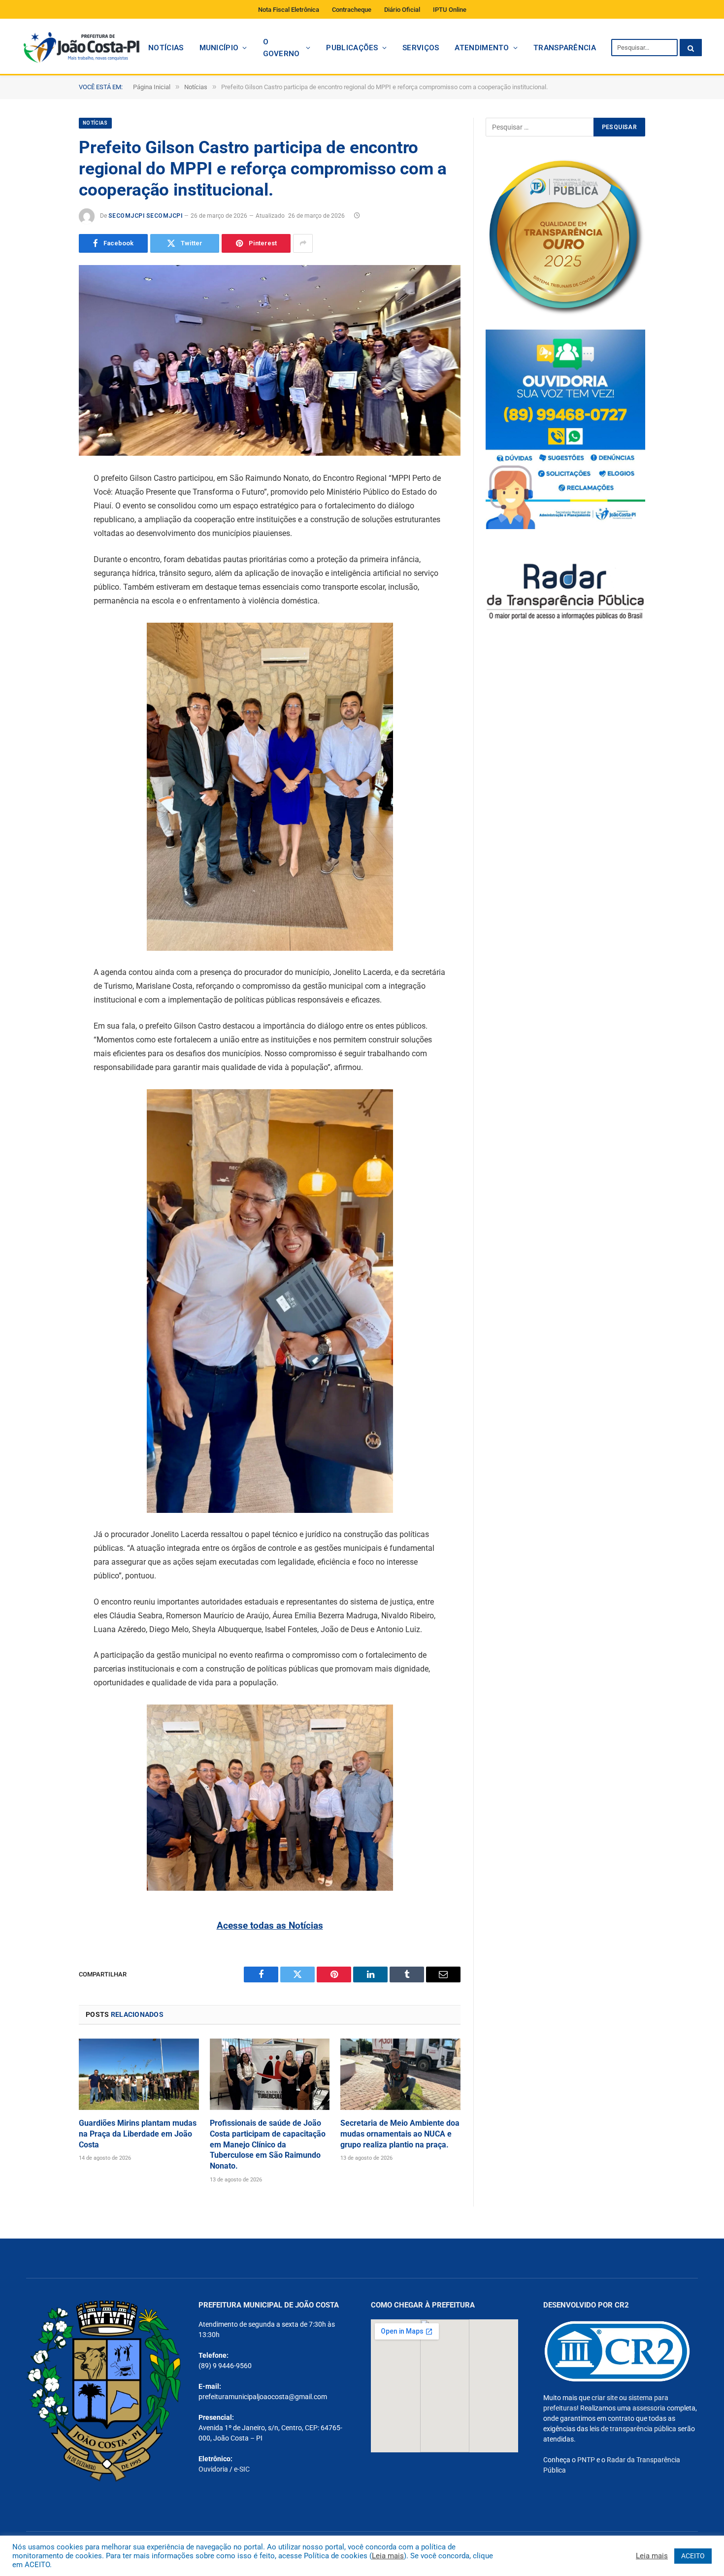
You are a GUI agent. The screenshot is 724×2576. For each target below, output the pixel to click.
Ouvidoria (213, 2469)
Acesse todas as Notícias (270, 1925)
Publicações (352, 48)
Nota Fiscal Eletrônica (289, 10)
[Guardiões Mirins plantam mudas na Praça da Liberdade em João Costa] (139, 2074)
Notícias (166, 48)
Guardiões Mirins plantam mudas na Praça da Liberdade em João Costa (138, 2134)
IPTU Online (450, 10)
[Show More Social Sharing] (303, 243)
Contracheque (352, 10)
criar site (605, 2398)
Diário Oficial (402, 10)
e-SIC (242, 2469)
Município (219, 48)
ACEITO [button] (693, 2556)
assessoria (649, 2408)
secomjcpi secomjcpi (145, 216)
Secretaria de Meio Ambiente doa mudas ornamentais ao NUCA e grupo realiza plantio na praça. (400, 2134)
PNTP (586, 2460)
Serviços (421, 48)
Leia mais (388, 2556)
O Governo (281, 48)
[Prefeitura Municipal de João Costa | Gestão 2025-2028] (81, 48)
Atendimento (482, 48)
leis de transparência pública (633, 2429)
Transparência (565, 48)
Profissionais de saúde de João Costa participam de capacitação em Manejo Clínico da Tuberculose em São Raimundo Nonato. (268, 2144)
